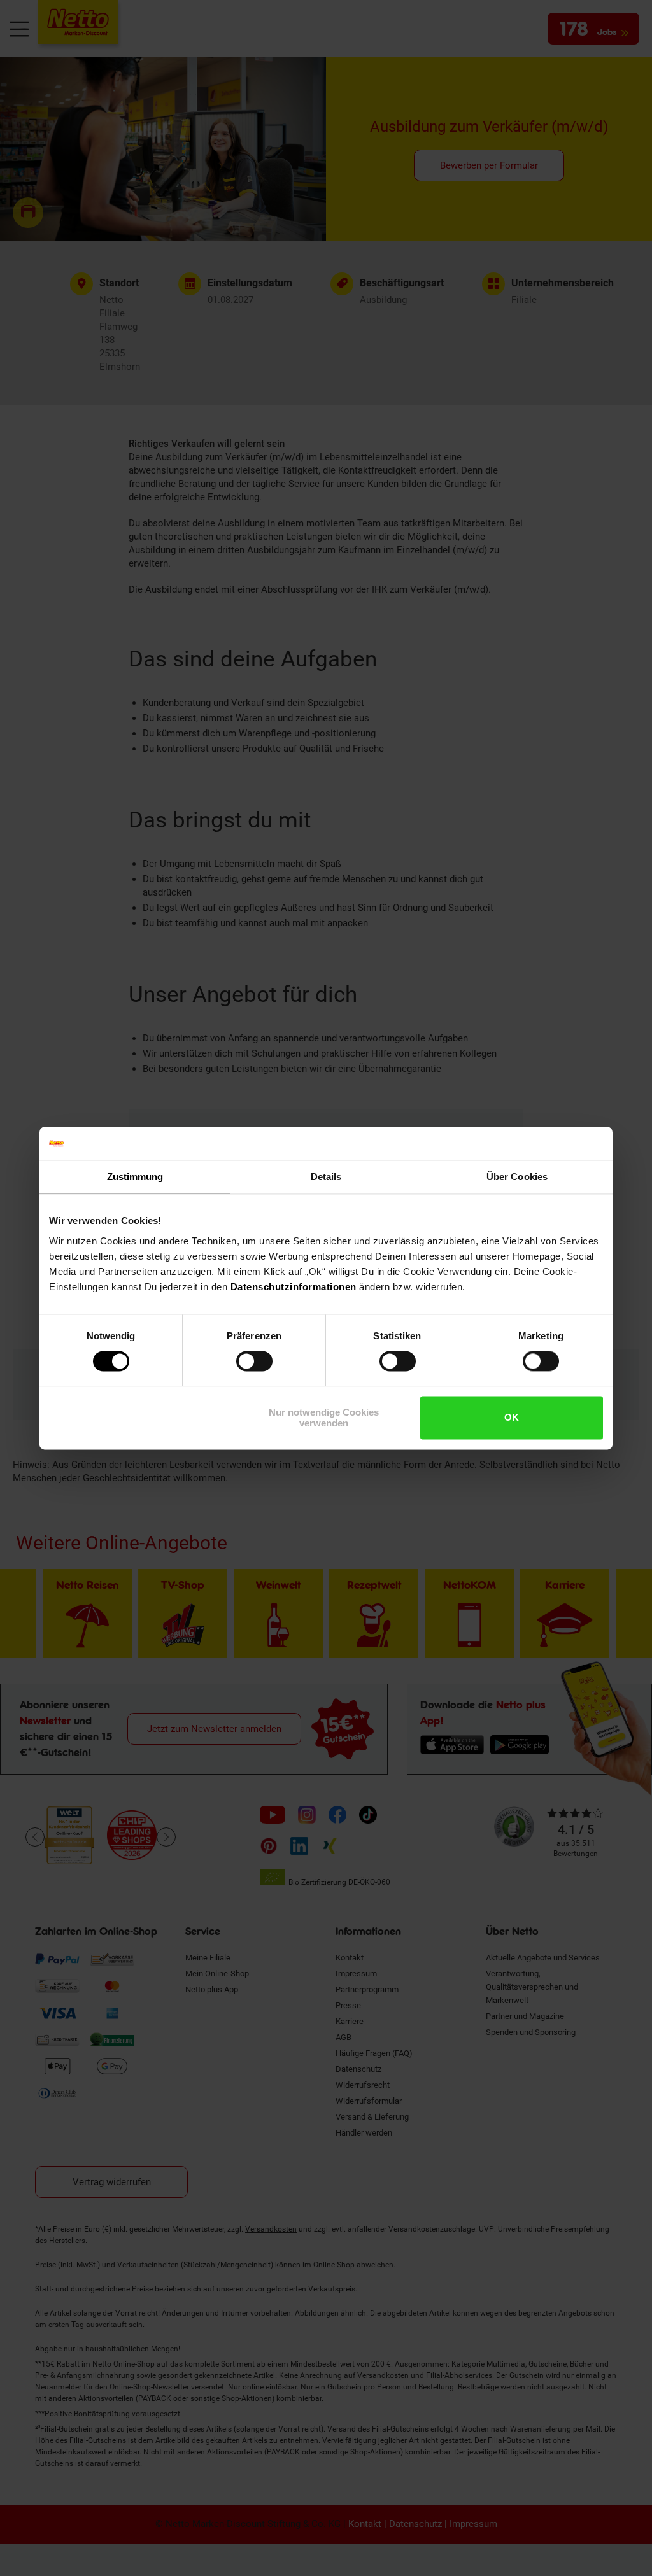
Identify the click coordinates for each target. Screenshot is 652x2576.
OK (512, 1418)
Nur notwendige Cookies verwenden (324, 1418)
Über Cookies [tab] (517, 1177)
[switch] (254, 1362)
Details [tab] (326, 1177)
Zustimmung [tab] (135, 1177)
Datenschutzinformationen (294, 1287)
